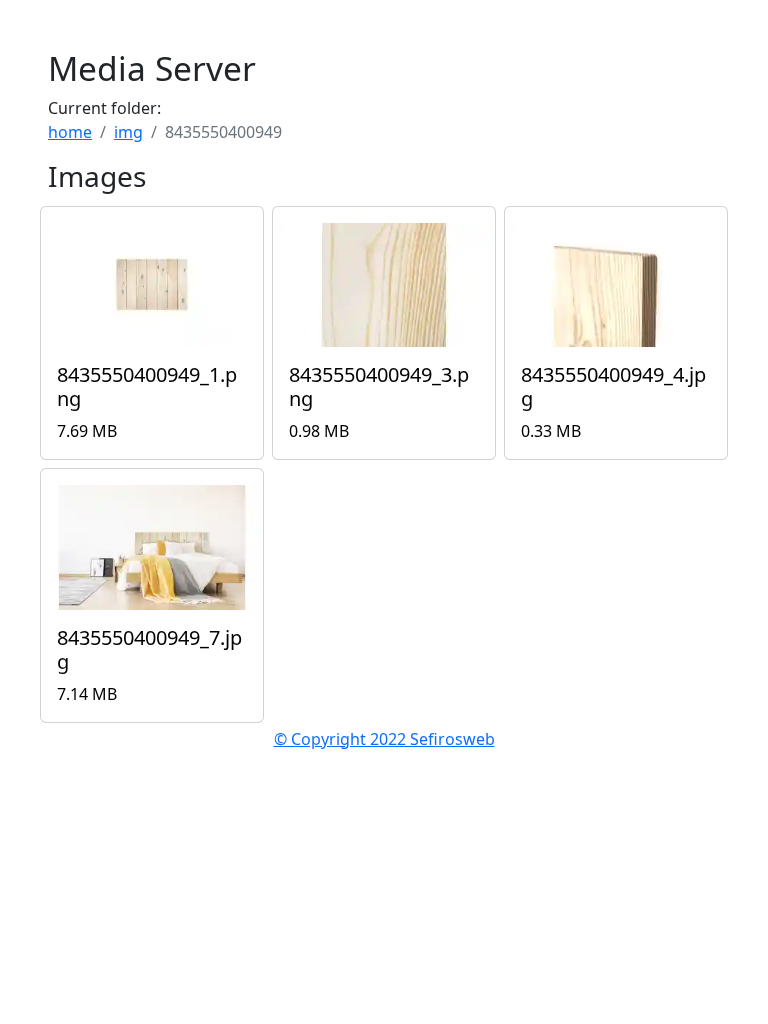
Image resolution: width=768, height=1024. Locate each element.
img (128, 132)
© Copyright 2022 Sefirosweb (384, 739)
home (70, 132)
